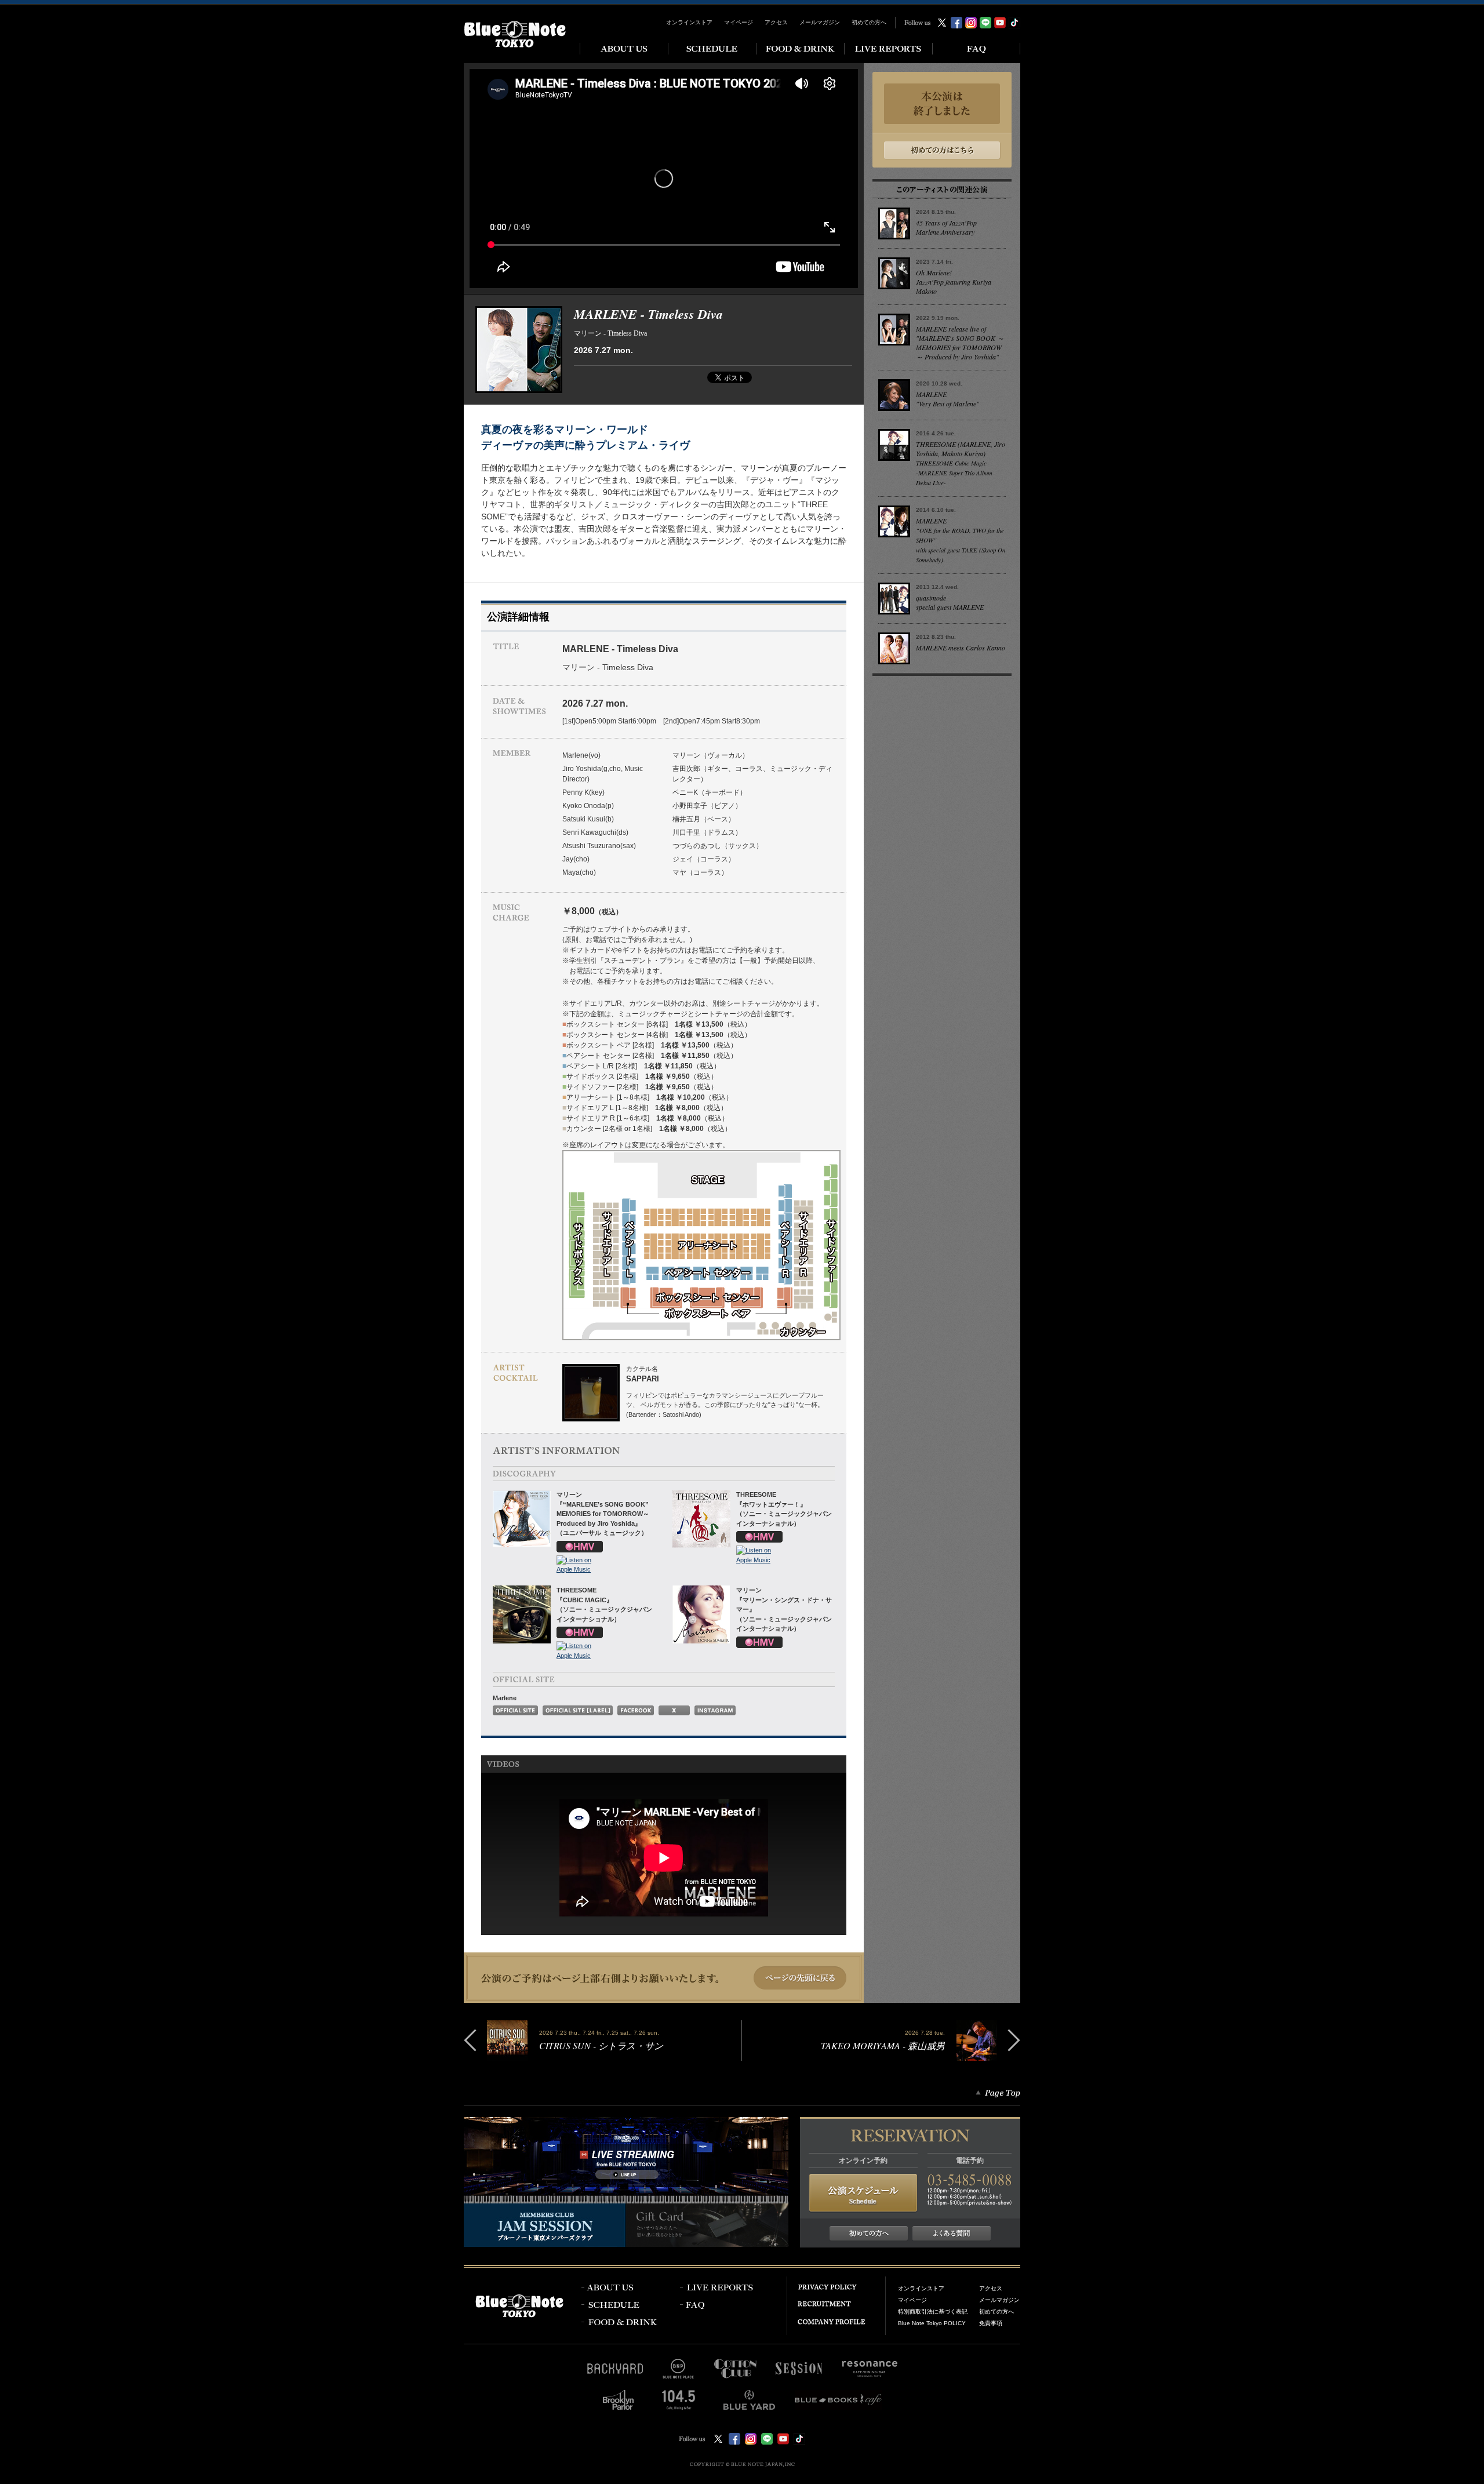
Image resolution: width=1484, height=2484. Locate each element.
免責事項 (991, 2323)
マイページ (739, 22)
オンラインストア (689, 22)
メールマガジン (820, 22)
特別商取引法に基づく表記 (933, 2312)
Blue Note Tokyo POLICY (932, 2323)
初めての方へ (869, 22)
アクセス (776, 22)
